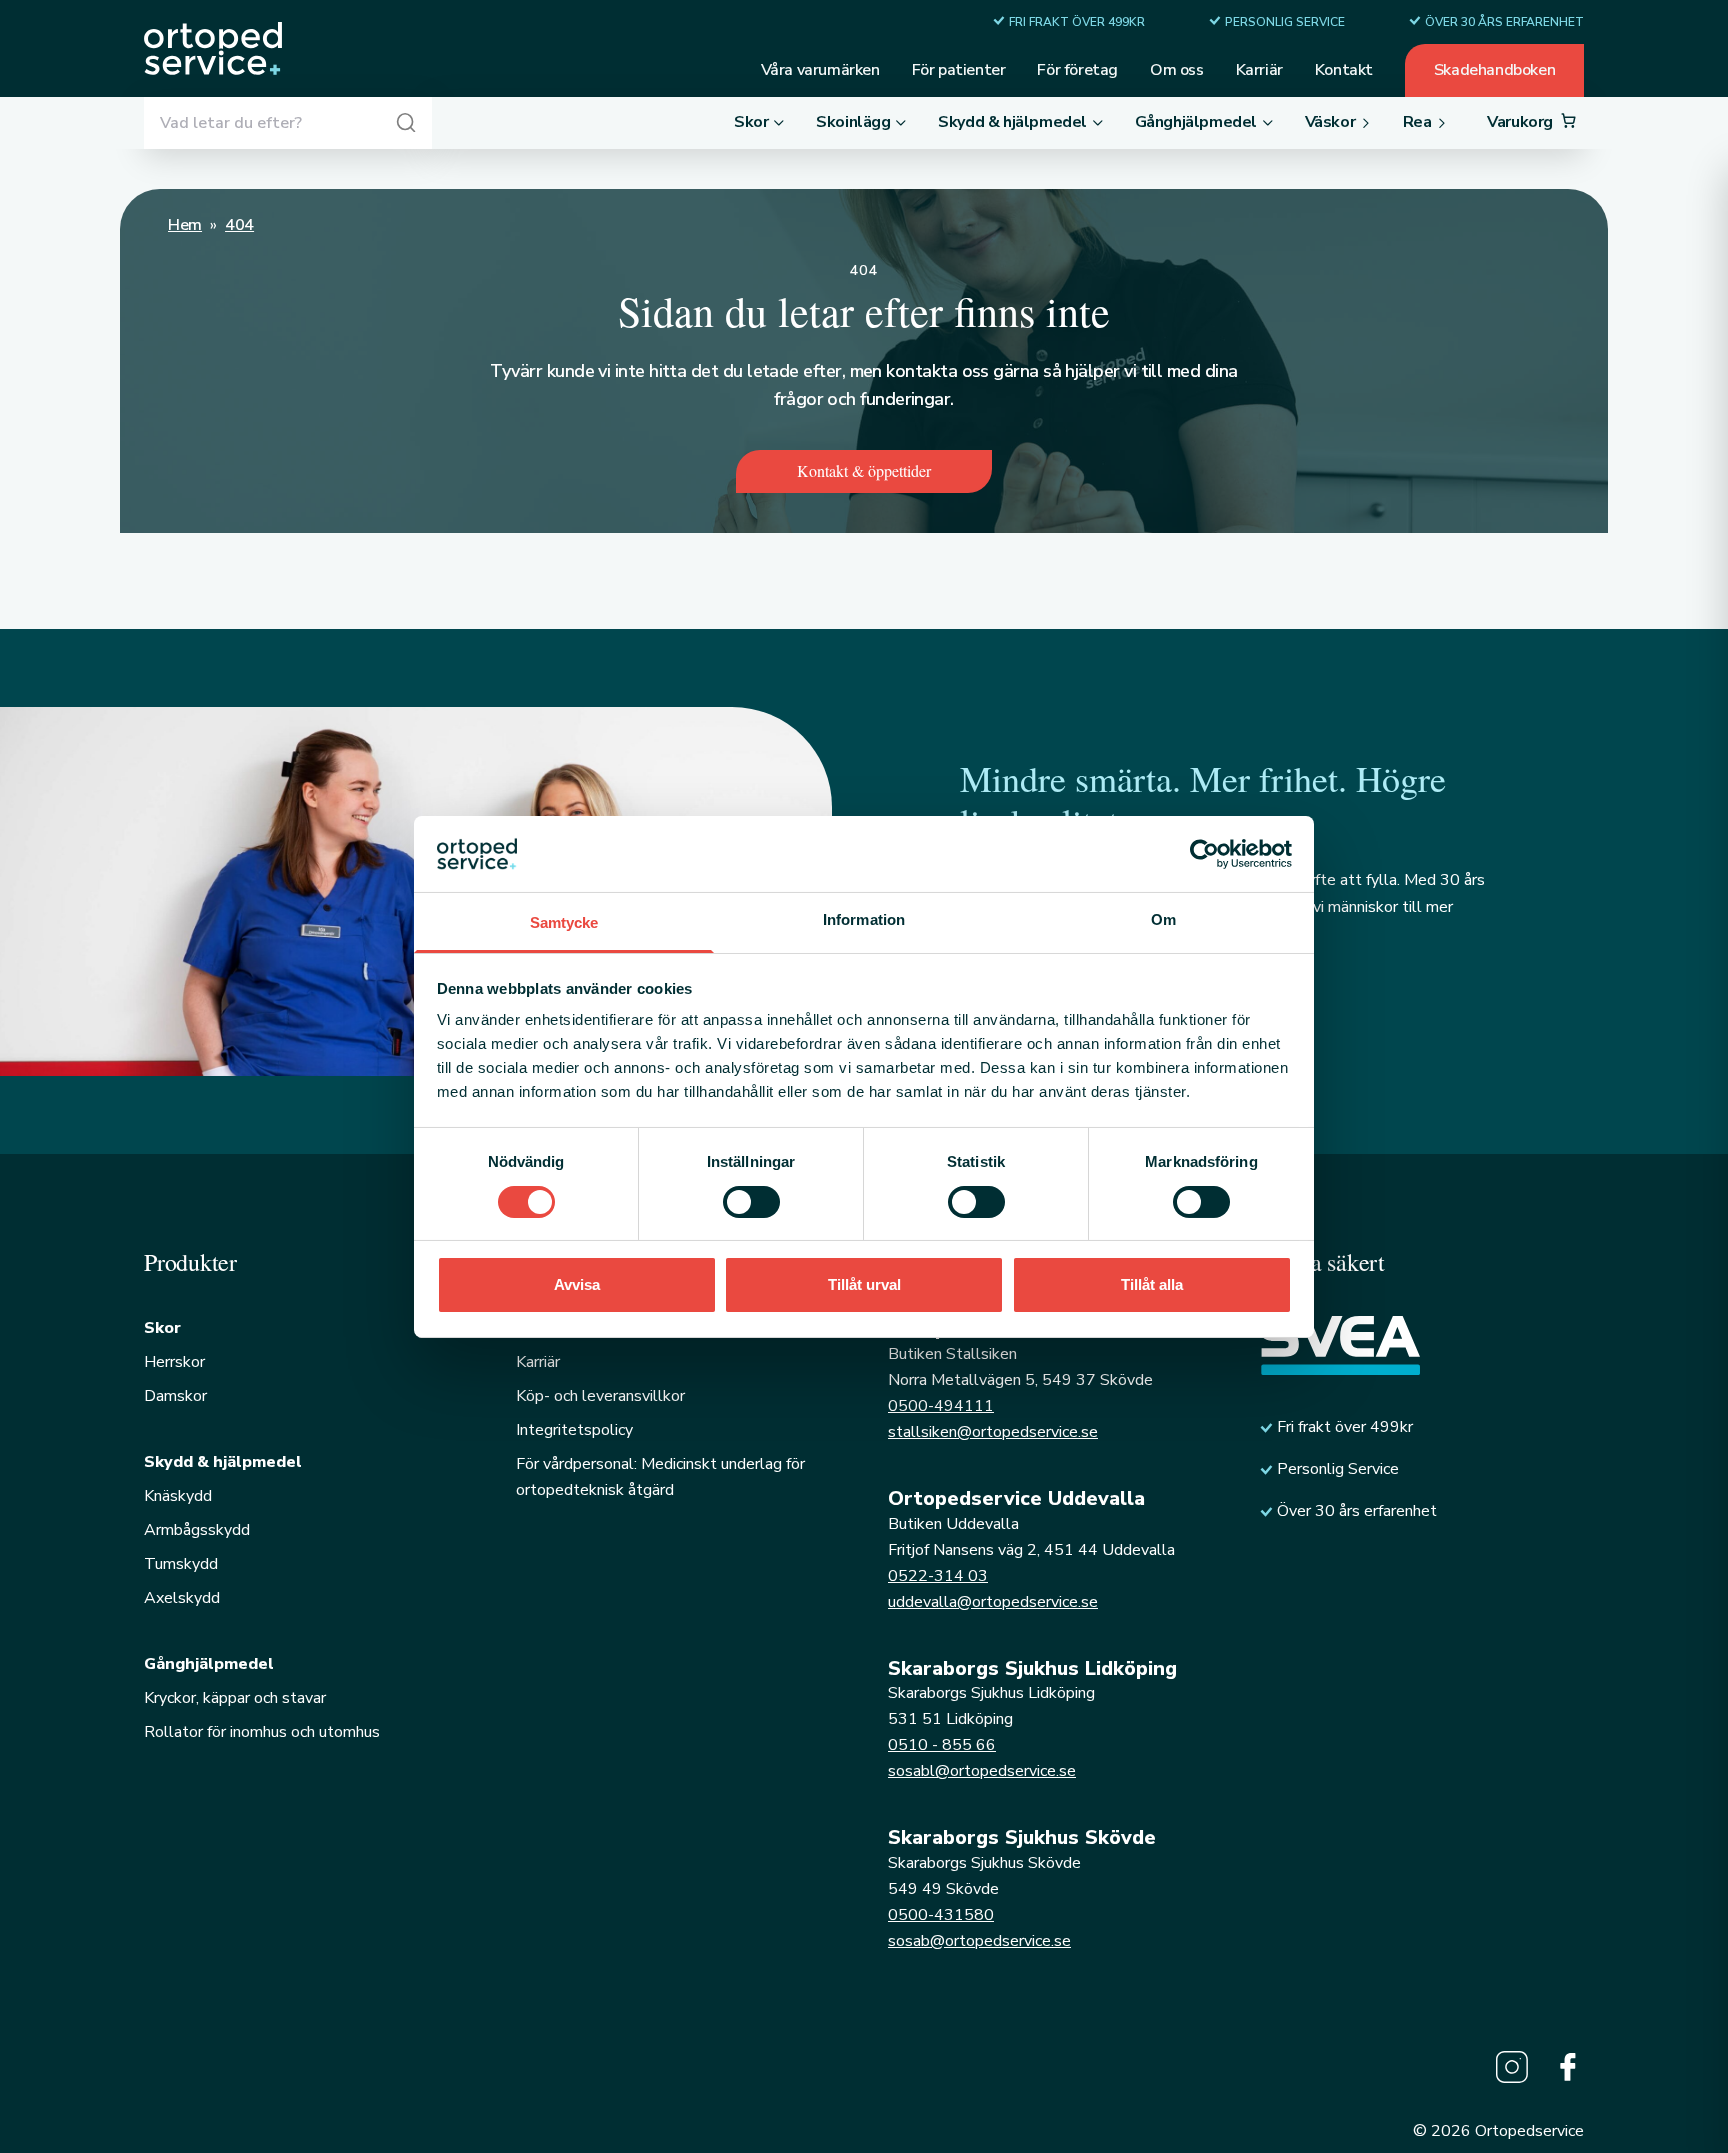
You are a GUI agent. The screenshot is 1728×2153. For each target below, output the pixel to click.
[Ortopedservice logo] (213, 48)
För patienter (959, 70)
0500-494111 (941, 1406)
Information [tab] (864, 919)
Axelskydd (182, 1598)
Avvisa (577, 1284)
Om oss (1177, 70)
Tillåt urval (864, 1284)
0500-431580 (941, 1915)
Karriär (1259, 70)
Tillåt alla (1152, 1284)
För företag (1077, 70)
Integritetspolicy (574, 1430)
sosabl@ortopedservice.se (982, 1771)
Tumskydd (181, 1564)
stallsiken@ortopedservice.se (993, 1432)
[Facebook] (1568, 2067)
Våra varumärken (820, 70)
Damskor (175, 1396)
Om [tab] (1163, 919)
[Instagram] (1512, 2067)
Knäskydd (178, 1496)
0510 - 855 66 (942, 1745)
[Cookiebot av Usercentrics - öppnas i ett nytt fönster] (1204, 854)
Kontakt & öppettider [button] (864, 470)
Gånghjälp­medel (209, 1664)
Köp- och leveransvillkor (600, 1396)
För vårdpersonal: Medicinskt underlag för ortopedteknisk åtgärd (660, 1477)
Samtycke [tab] (564, 922)
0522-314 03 (938, 1576)
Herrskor (174, 1362)
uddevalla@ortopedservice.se (993, 1602)
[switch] (751, 1202)
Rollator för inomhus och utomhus (262, 1732)
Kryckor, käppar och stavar (235, 1698)
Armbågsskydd (197, 1530)
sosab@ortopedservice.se (979, 1941)
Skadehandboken (1494, 70)
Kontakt (1344, 70)
